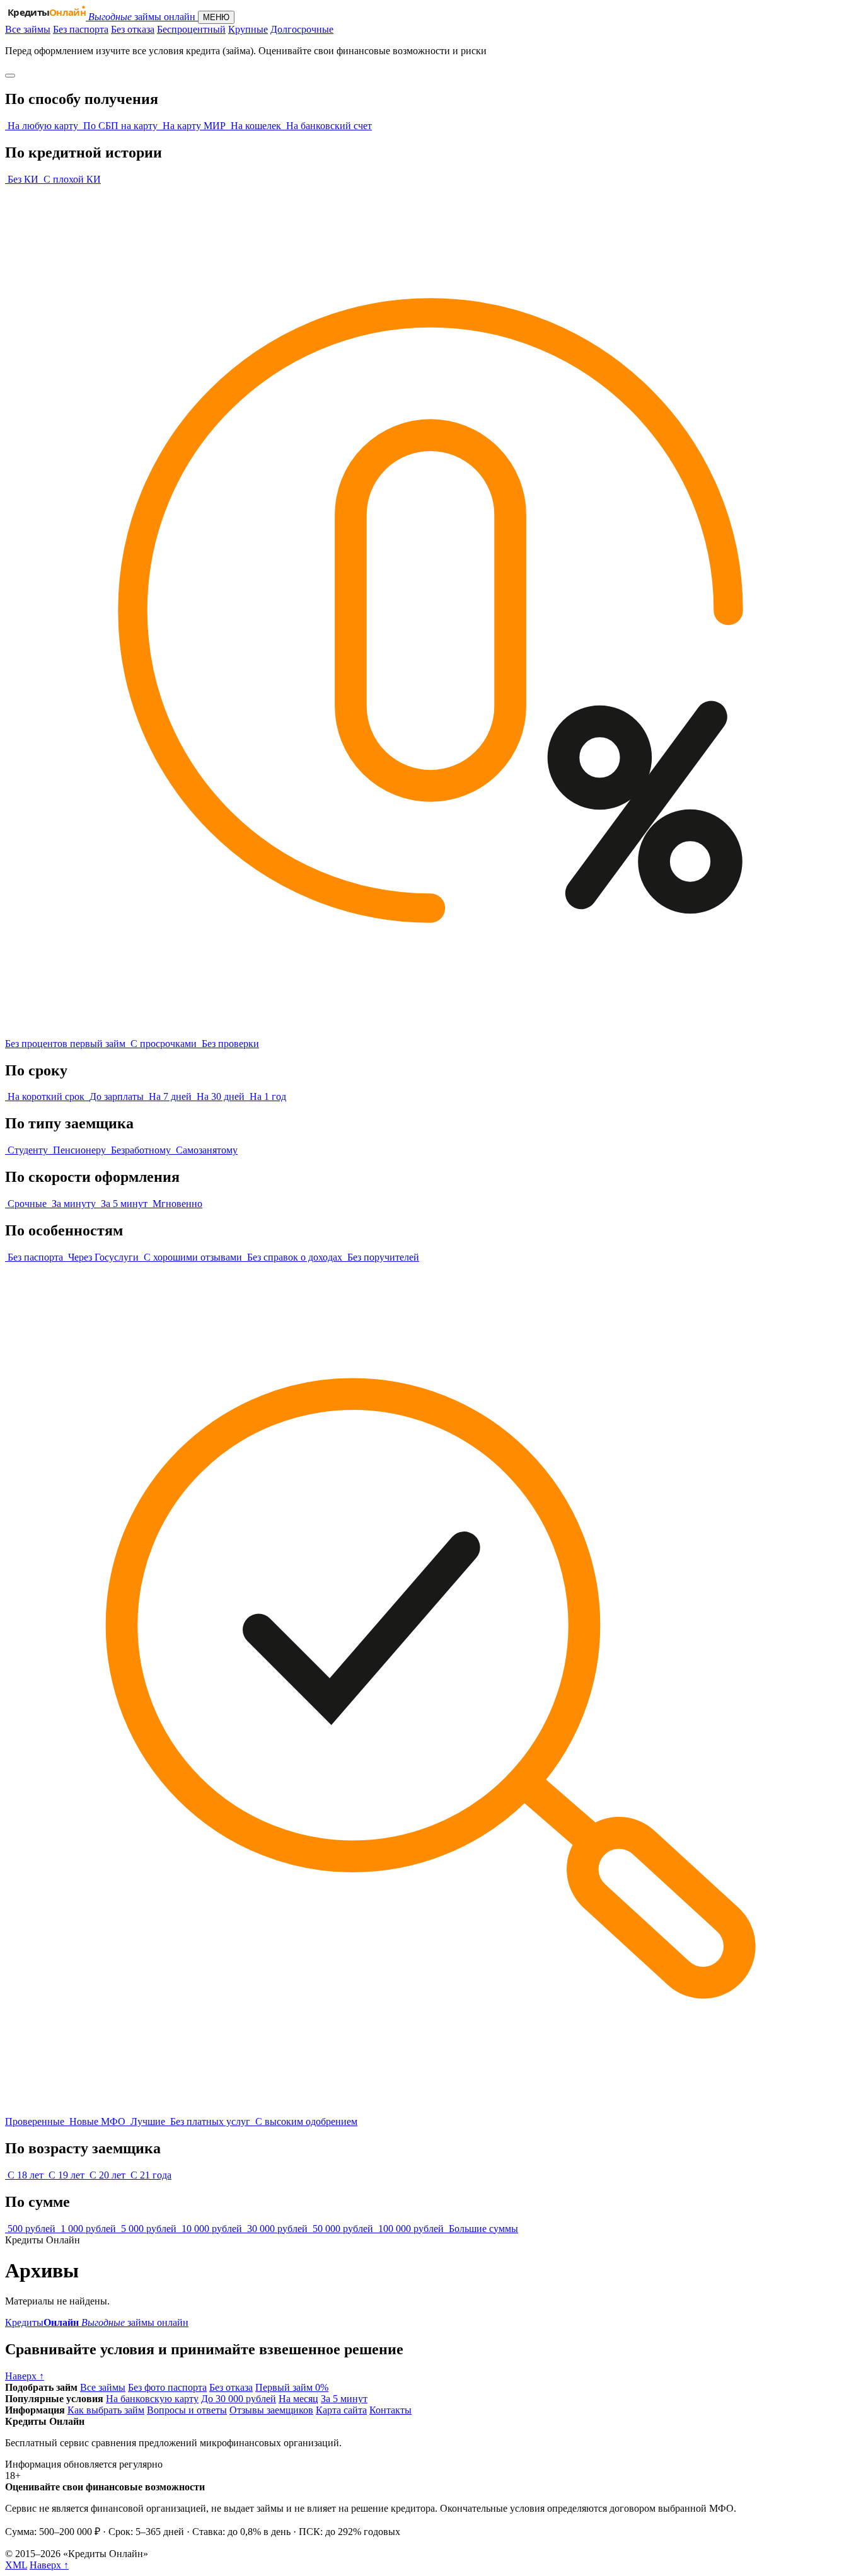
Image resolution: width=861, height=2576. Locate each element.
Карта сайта (341, 2410)
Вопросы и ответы (187, 2410)
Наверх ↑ (49, 2565)
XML (16, 2565)
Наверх (25, 2376)
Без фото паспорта (167, 2387)
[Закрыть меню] (10, 76)
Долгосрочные (302, 29)
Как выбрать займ (106, 2410)
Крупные (248, 29)
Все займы (28, 29)
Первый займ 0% (292, 2387)
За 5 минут (344, 2399)
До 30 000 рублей (239, 2399)
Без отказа (133, 29)
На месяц (298, 2399)
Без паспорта (81, 29)
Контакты (390, 2410)
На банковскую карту (152, 2399)
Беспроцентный (191, 29)
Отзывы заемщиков (271, 2410)
